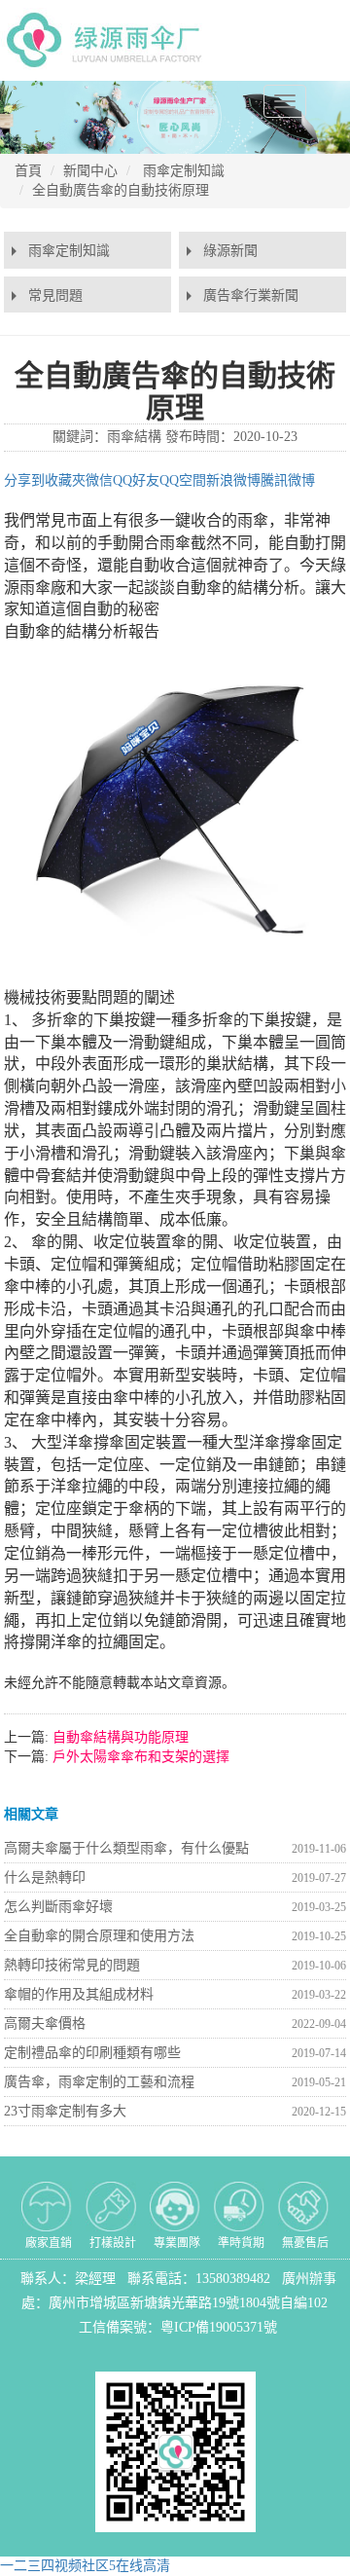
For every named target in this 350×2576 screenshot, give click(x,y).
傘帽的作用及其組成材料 (79, 1994)
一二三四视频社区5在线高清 (85, 2566)
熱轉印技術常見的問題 (72, 1965)
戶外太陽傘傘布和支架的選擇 (139, 1757)
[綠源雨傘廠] (108, 39)
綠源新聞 (230, 251)
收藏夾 (65, 480)
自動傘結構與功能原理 (119, 1737)
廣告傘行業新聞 (251, 295)
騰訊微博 (288, 480)
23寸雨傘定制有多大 (65, 2111)
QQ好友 (136, 480)
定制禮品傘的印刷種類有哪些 (92, 2053)
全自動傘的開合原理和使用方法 (99, 1936)
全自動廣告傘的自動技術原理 (121, 190)
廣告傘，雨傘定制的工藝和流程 (99, 2082)
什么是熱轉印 (45, 1877)
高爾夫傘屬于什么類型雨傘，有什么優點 (126, 1848)
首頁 (28, 171)
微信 (99, 480)
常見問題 (55, 295)
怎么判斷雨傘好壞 (58, 1907)
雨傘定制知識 (184, 171)
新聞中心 (90, 171)
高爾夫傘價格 (45, 2024)
